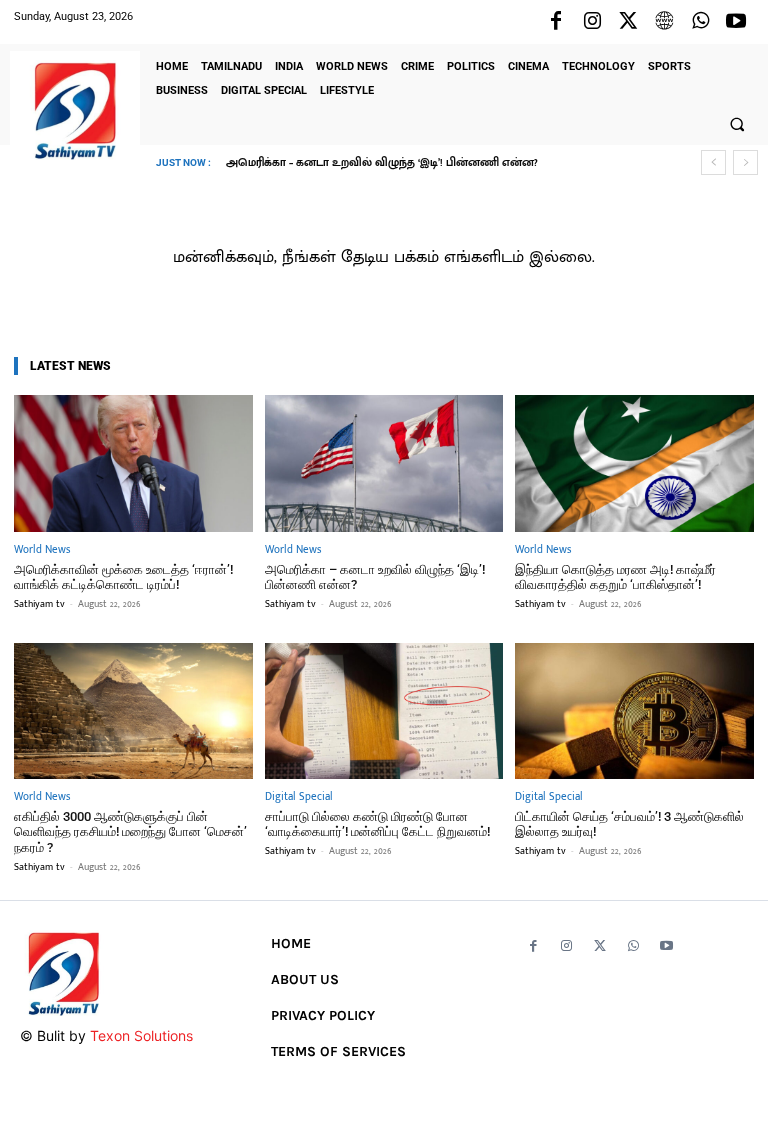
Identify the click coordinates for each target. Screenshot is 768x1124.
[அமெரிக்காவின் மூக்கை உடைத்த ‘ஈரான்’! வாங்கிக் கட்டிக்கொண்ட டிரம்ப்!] (133, 463)
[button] (737, 124)
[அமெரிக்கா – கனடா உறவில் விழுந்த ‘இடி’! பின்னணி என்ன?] (384, 463)
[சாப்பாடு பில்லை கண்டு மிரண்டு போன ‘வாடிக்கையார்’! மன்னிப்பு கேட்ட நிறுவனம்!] (384, 711)
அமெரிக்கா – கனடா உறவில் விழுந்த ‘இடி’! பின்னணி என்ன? (375, 577)
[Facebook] (556, 22)
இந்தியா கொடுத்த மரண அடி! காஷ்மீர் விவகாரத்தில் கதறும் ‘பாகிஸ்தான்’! (436, 163)
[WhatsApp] (700, 22)
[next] (745, 162)
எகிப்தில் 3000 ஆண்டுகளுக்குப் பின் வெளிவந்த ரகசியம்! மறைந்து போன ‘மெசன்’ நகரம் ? (130, 832)
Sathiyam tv (39, 604)
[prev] (713, 162)
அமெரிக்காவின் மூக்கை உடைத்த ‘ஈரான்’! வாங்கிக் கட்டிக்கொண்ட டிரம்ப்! (123, 577)
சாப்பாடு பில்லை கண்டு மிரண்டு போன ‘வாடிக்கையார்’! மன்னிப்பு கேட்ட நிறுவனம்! (377, 824)
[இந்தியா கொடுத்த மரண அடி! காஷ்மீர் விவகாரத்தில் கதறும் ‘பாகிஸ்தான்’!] (634, 463)
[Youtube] (736, 22)
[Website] (664, 22)
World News (42, 550)
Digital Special (299, 797)
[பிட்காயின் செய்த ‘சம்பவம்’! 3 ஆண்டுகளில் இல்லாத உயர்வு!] (634, 711)
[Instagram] (592, 22)
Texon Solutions (141, 1035)
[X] (628, 22)
